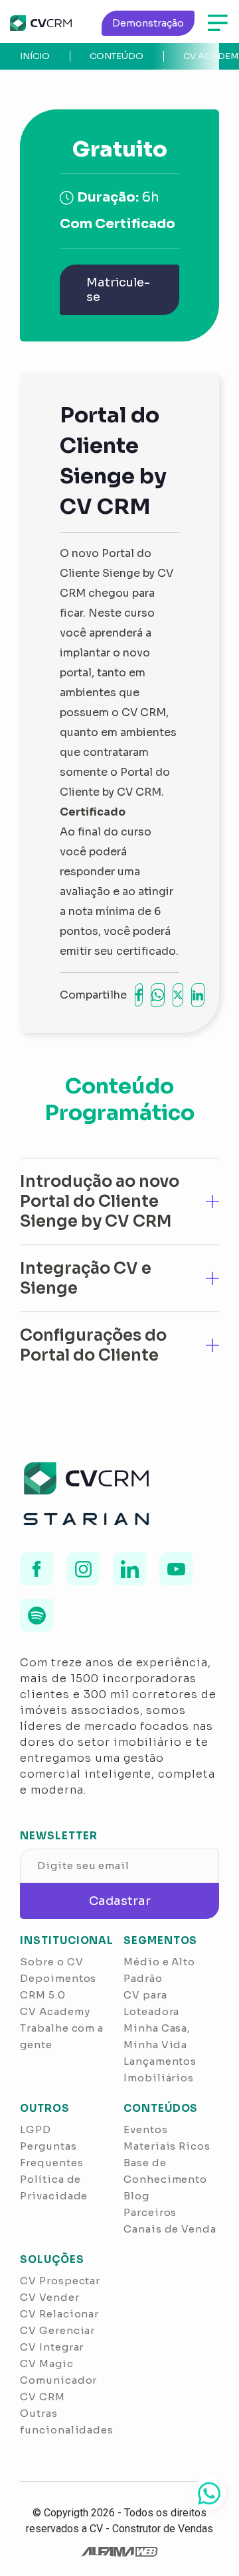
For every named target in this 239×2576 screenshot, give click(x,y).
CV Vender (49, 2297)
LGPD (36, 2129)
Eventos (145, 2129)
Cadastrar (120, 1901)
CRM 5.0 (42, 1995)
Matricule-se (118, 290)
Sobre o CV (51, 1962)
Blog (136, 2196)
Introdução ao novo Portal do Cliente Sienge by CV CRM (100, 1201)
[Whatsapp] (209, 2493)
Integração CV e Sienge (86, 1278)
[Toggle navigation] (218, 23)
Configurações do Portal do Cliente (93, 1345)
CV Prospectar (60, 2281)
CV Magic (46, 2363)
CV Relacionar (59, 2314)
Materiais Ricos (167, 2146)
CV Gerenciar (57, 2330)
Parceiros (150, 2212)
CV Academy (55, 2011)
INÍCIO (35, 56)
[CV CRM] (41, 23)
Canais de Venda (170, 2229)
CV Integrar (52, 2347)
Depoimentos (58, 1978)
